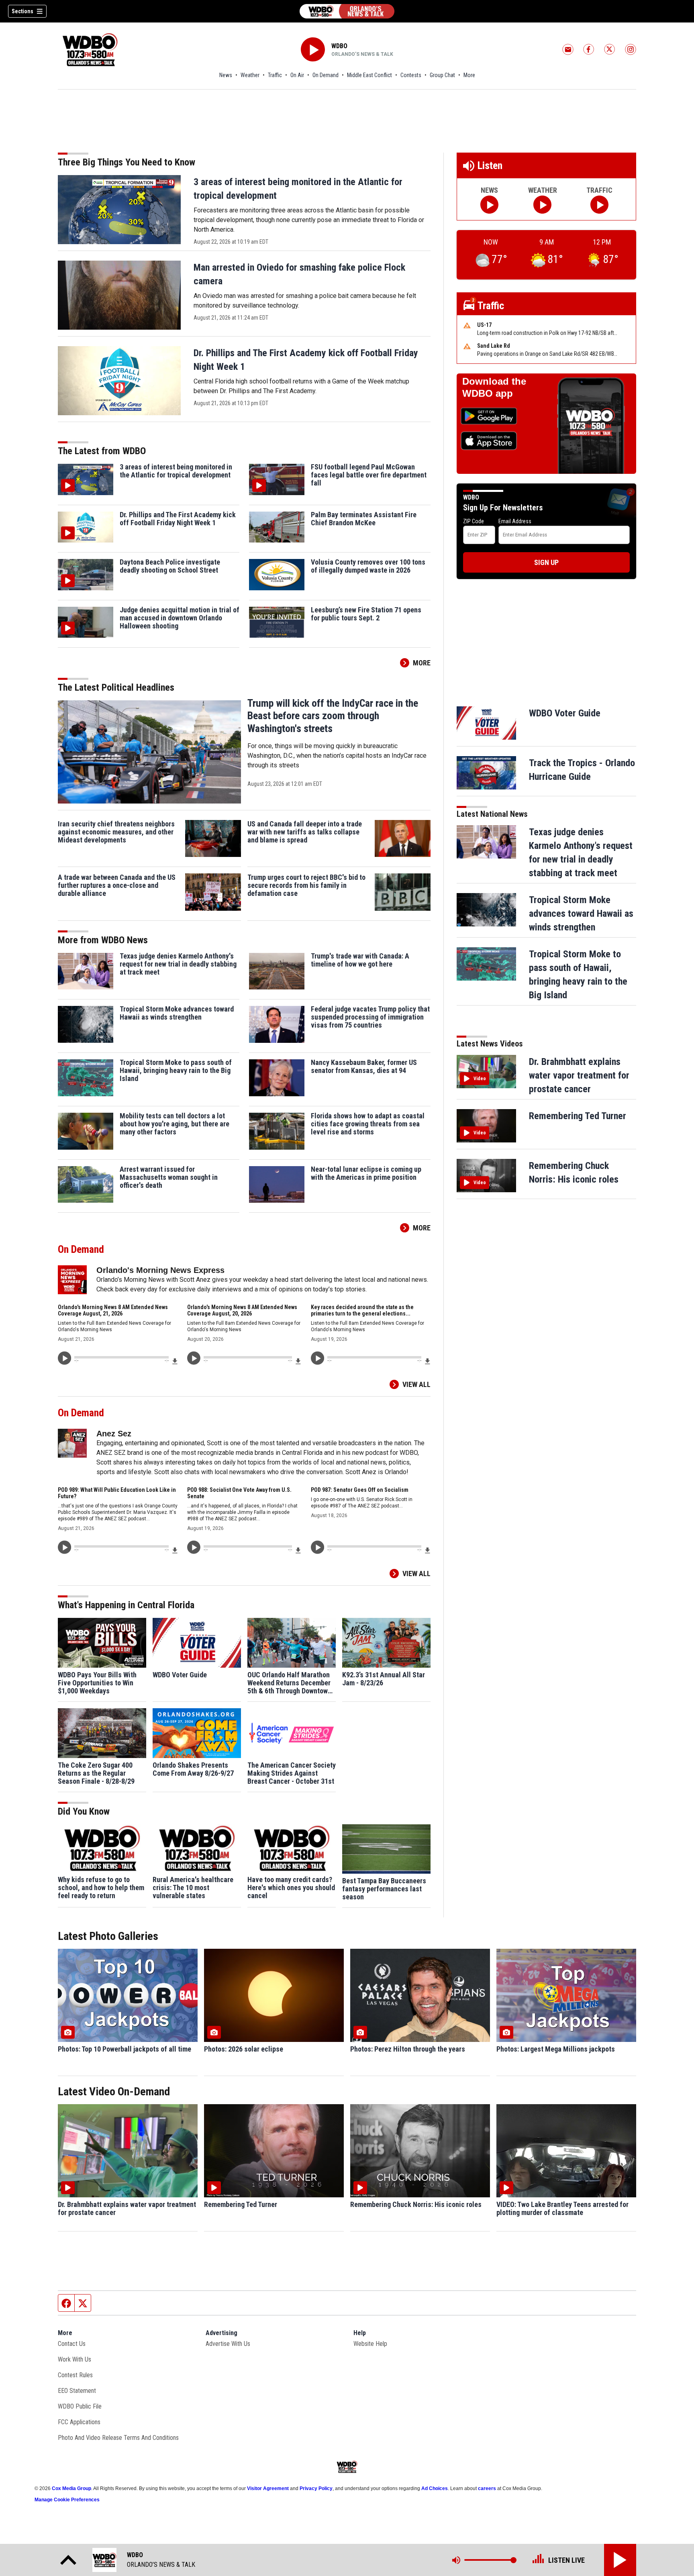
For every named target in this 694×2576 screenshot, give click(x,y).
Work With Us (75, 2359)
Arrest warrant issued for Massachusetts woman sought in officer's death (169, 1177)
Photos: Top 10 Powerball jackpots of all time (125, 2049)
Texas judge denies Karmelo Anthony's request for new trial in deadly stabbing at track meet (178, 964)
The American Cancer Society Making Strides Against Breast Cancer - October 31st (292, 1773)
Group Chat (442, 75)
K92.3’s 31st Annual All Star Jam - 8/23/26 (384, 1679)
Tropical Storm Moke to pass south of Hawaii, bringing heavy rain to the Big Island (176, 1071)
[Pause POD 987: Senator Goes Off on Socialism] (317, 1547)
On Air (297, 75)
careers (487, 2488)
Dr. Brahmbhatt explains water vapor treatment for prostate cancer (579, 1075)
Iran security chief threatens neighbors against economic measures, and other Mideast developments (116, 832)
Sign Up (546, 562)
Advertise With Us (228, 2344)
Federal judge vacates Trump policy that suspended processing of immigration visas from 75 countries (370, 1017)
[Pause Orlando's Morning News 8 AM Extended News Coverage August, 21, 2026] (64, 1358)
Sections (22, 11)
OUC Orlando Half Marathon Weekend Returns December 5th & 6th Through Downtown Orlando (289, 1683)
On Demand (326, 75)
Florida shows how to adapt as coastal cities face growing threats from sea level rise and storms (368, 1124)
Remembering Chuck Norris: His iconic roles (416, 2205)
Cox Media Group (71, 2488)
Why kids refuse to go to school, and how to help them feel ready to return (101, 1888)
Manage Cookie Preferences (67, 2500)
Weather (250, 75)
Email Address (515, 521)
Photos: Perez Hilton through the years (408, 2049)
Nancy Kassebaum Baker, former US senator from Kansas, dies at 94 (364, 1067)
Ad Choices (435, 2488)
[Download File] (175, 1361)
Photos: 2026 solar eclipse (244, 2049)
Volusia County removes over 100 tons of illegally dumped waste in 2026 (368, 566)
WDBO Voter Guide (180, 1675)
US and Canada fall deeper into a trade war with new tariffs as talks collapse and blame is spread (305, 832)
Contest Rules (75, 2375)
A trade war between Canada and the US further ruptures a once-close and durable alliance (117, 885)
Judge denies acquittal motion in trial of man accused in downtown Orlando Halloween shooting (180, 618)
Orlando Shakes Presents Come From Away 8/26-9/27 (193, 1769)
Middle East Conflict (369, 75)
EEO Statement (77, 2391)
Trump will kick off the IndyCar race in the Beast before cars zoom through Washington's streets (333, 716)
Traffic (275, 75)
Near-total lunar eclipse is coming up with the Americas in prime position (366, 1173)
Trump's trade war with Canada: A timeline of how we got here (360, 960)
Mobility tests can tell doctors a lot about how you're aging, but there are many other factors (175, 1124)
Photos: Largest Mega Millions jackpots (556, 2049)
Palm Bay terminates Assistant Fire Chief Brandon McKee (364, 519)
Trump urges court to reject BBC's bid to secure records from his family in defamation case (306, 885)
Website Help (370, 2344)
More (469, 75)
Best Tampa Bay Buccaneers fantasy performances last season (384, 1889)
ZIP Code (474, 521)
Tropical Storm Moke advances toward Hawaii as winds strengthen (177, 1013)
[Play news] (489, 205)
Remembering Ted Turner (578, 1116)
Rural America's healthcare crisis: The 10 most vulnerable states (193, 1888)
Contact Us (72, 2344)
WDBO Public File (80, 2406)
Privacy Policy (316, 2488)
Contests (411, 75)
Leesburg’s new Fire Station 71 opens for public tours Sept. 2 (366, 614)
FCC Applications (79, 2422)
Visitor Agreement (268, 2488)
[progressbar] (121, 1357)
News (226, 75)
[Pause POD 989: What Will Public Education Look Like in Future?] (64, 1547)
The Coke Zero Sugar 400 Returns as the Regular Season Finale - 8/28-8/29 (96, 1773)
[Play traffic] (599, 205)
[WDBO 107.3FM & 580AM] (347, 11)
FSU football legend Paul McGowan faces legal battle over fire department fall (369, 475)
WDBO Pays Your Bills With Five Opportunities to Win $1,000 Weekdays (97, 1683)
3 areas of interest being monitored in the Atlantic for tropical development (176, 471)
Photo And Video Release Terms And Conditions (118, 2438)
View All (416, 1384)
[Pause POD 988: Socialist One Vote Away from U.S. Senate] (194, 1547)
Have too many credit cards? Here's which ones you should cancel (291, 1888)
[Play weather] (542, 205)
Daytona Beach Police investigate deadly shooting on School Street (170, 566)
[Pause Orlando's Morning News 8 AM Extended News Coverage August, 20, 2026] (194, 1358)
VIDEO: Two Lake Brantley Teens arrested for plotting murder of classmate (562, 2209)
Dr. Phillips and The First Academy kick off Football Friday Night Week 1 (178, 519)
